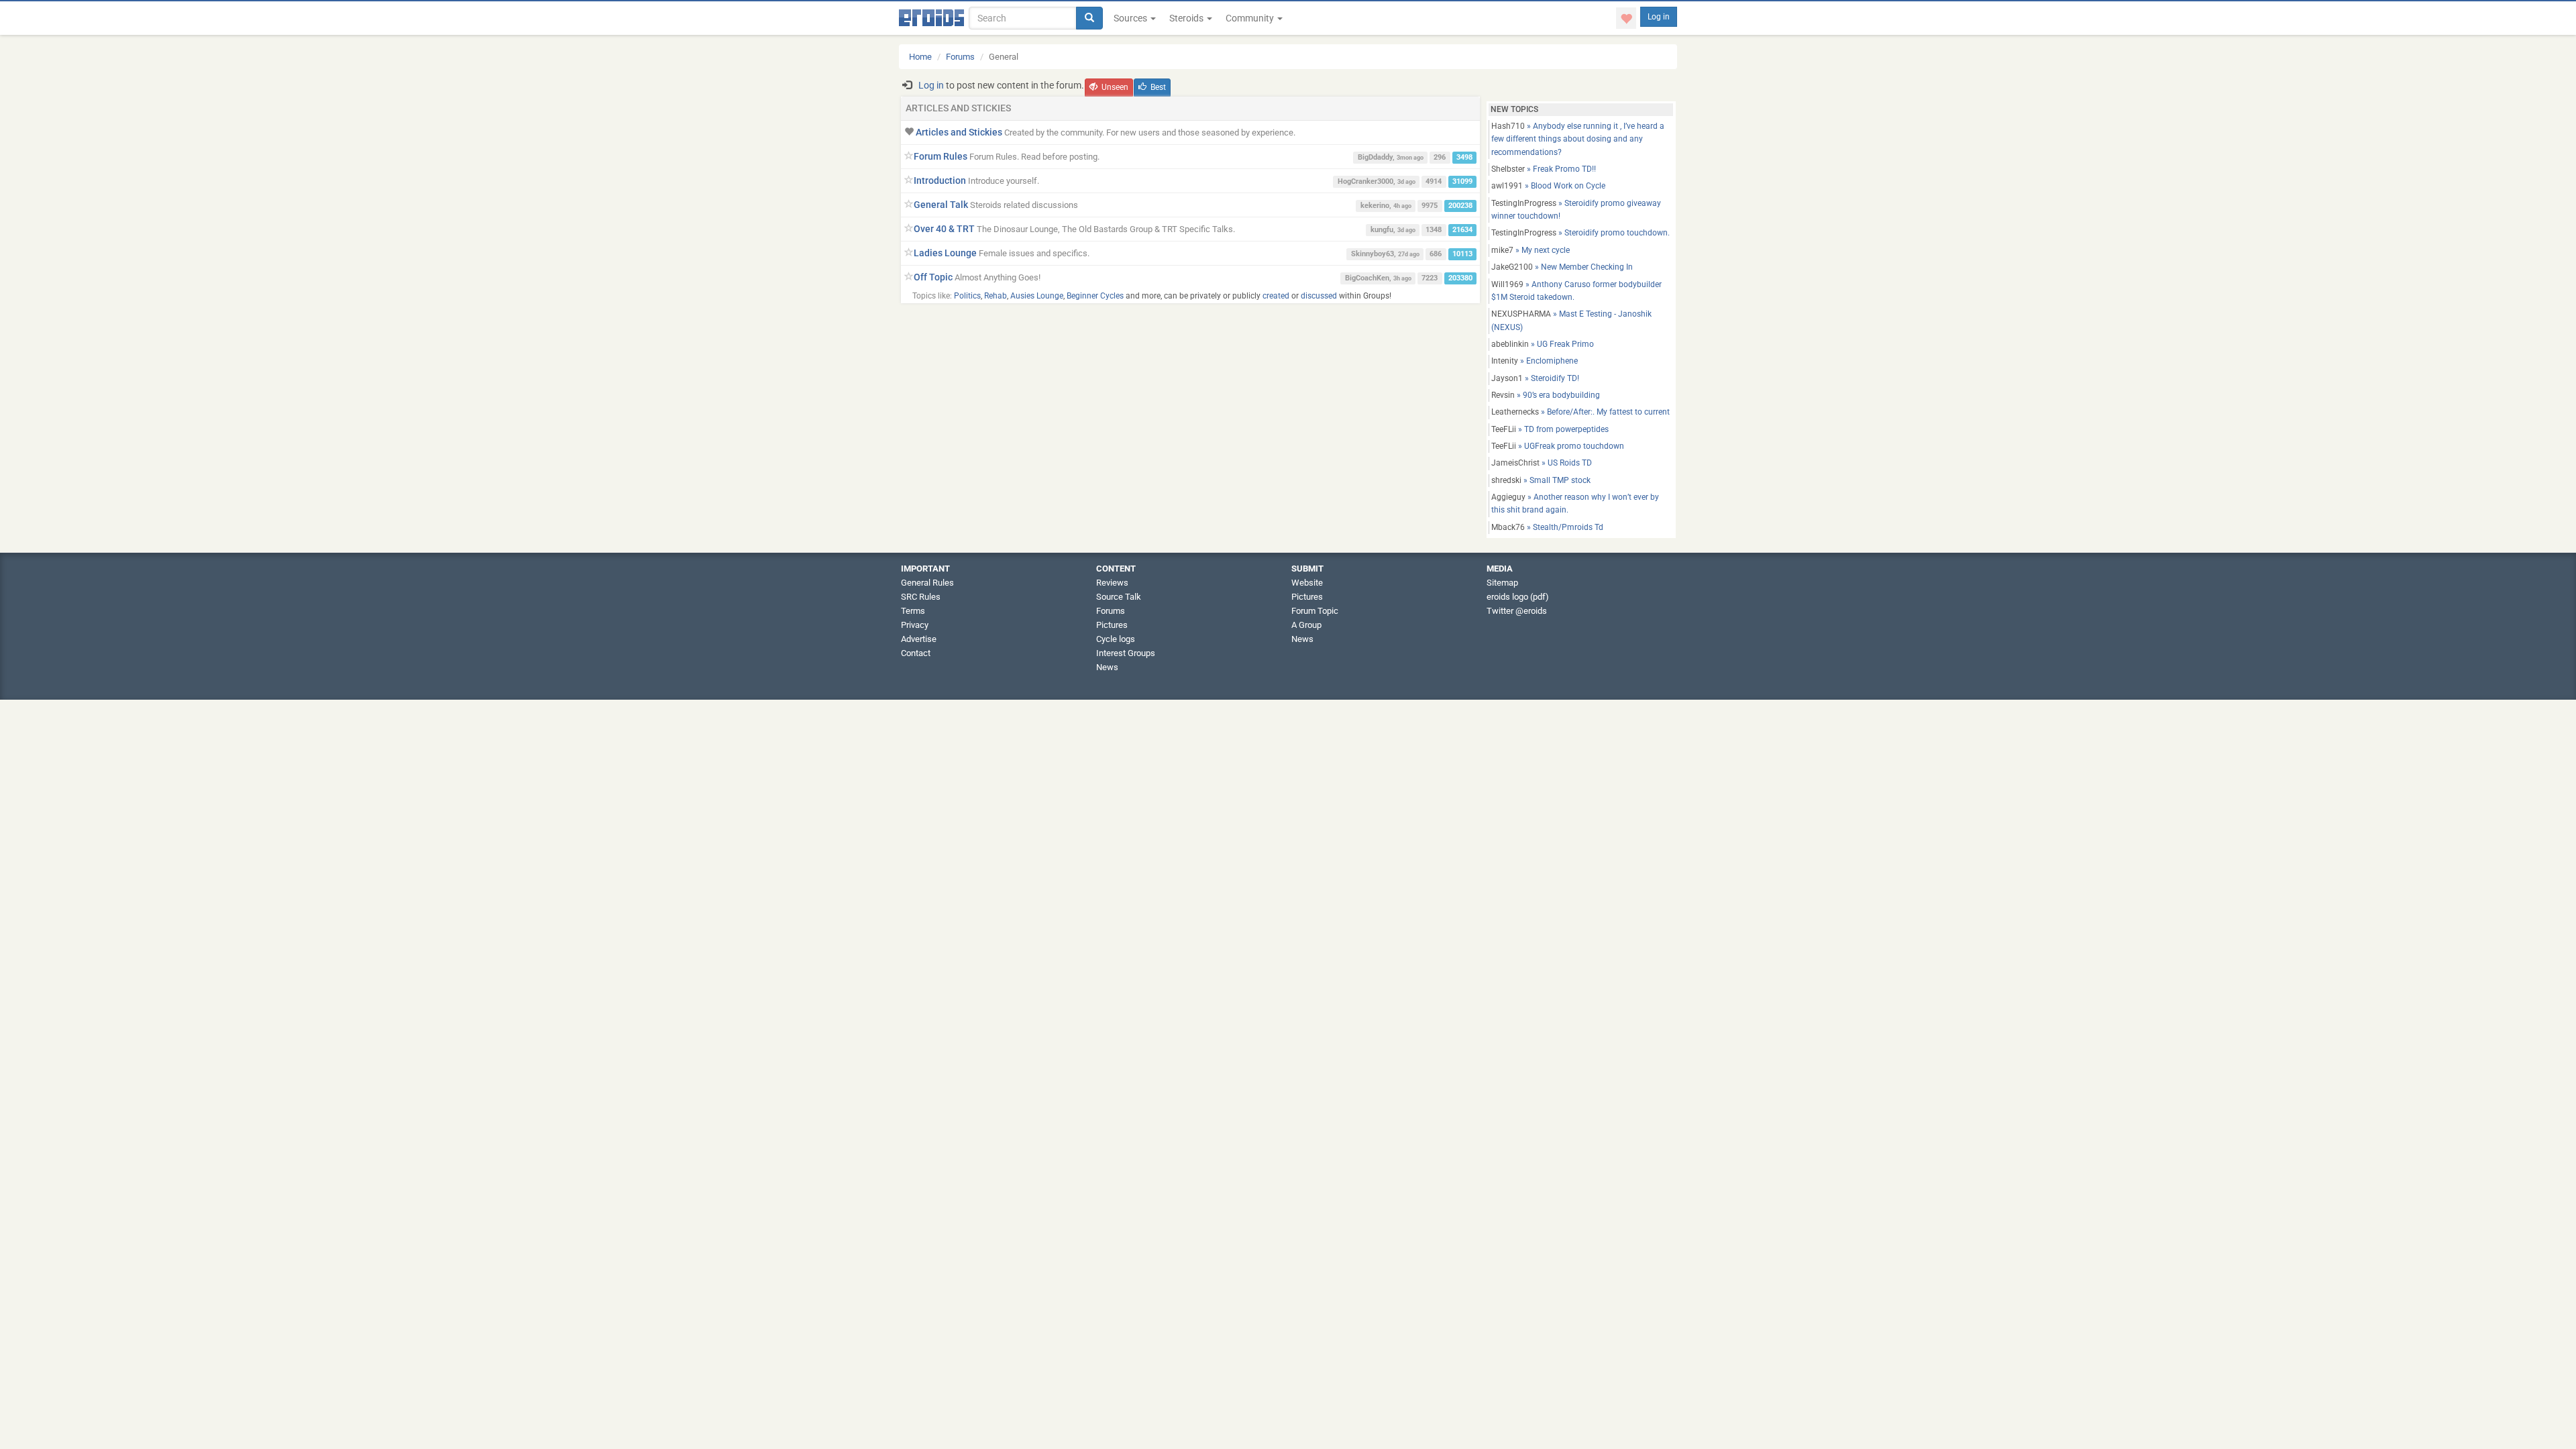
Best (1158, 87)
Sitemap (1502, 583)
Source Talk (1119, 597)
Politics (967, 296)
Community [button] (1251, 18)
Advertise (919, 639)
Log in (1659, 17)
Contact (916, 653)
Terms (913, 611)
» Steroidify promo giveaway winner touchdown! (1576, 210)
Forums (960, 57)
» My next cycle (1531, 250)
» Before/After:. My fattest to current (1580, 412)
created (1276, 296)
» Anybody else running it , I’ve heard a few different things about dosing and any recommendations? (1578, 139)
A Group (1306, 625)
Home (920, 57)
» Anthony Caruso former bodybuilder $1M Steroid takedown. (1576, 291)
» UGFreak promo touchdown (1558, 446)
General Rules (927, 583)
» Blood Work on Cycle (1548, 186)
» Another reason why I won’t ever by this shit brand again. (1575, 503)
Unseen (1115, 87)
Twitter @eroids (1517, 611)
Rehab (996, 296)
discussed (1319, 296)
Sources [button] (1131, 18)
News (1107, 667)
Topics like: (932, 296)
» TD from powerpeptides (1550, 429)
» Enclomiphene (1535, 361)
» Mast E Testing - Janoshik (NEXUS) (1571, 320)
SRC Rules (921, 597)
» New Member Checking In (1562, 267)
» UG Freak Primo (1543, 344)
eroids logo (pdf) (1518, 597)
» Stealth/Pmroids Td (1547, 527)
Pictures (1112, 625)
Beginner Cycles (1095, 296)
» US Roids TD (1542, 463)
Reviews (1112, 583)
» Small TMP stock (1541, 480)
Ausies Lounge (1037, 296)
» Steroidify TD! (1535, 378)
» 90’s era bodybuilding (1546, 395)
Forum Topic (1315, 611)
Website (1307, 583)
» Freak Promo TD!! (1544, 169)
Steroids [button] (1187, 18)
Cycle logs (1116, 639)
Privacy (915, 625)
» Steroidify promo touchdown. (1580, 233)
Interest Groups (1126, 653)
